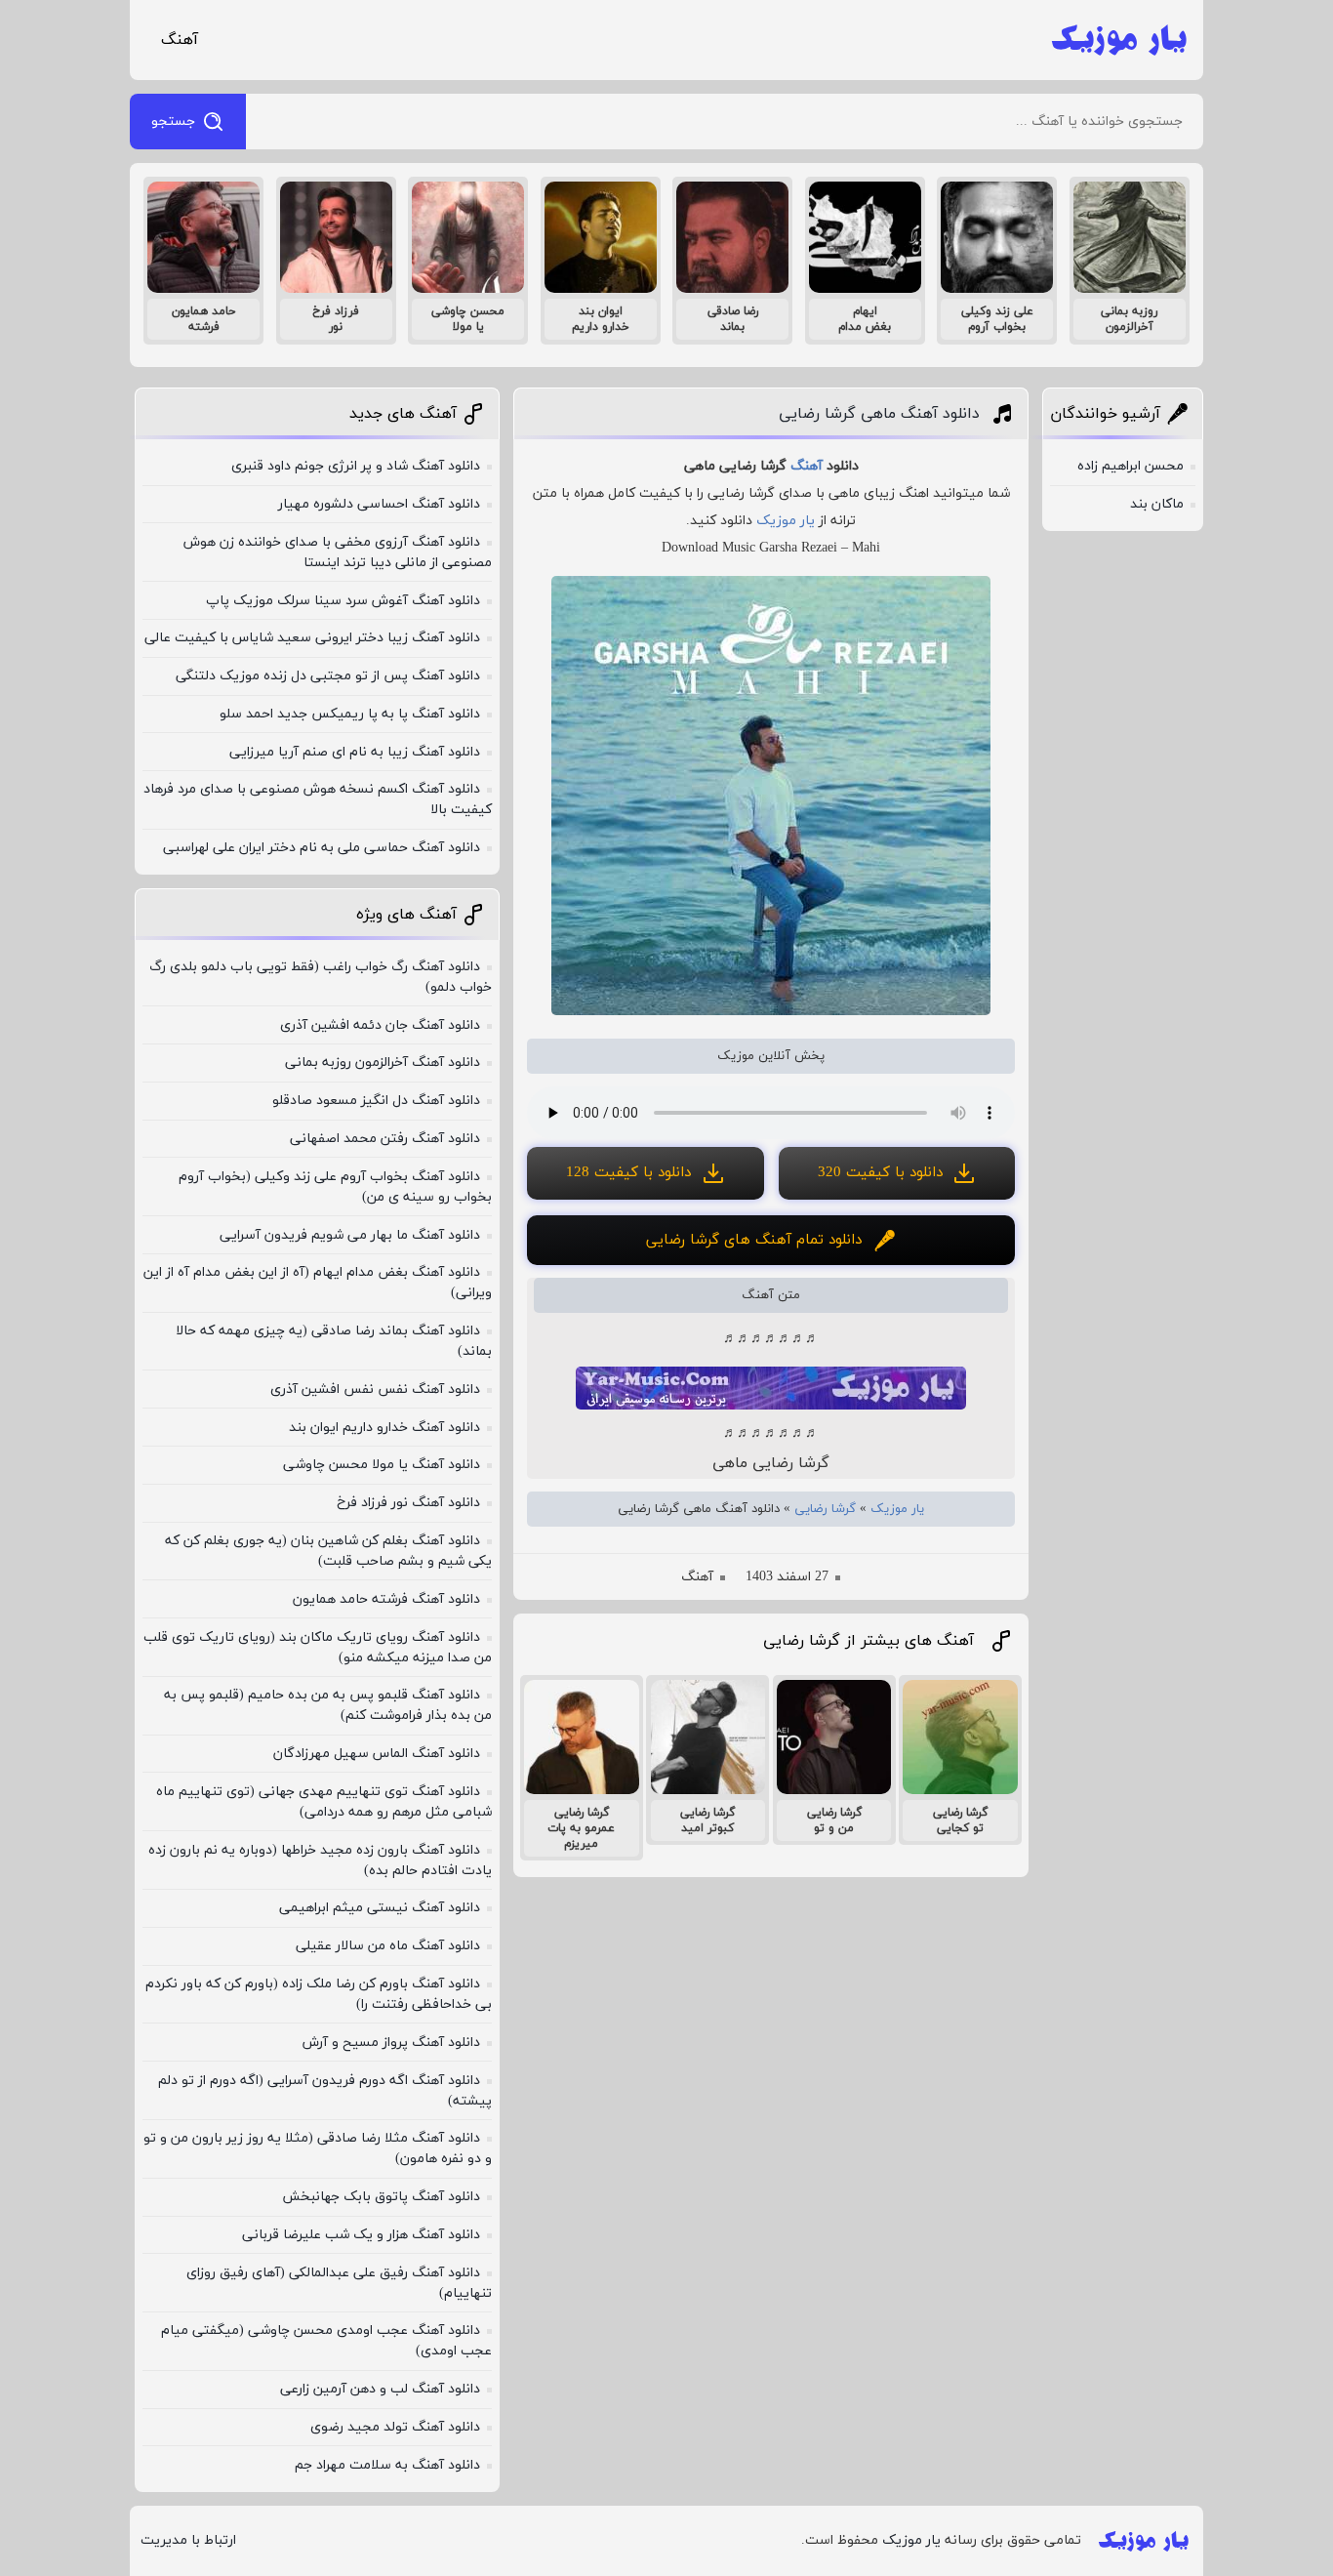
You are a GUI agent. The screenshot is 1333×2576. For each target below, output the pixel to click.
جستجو (173, 122)
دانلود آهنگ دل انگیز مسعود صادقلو (376, 1101)
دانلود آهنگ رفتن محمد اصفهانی (385, 1139)
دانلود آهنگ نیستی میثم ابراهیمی (380, 1908)
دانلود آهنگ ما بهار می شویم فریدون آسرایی (350, 1235)
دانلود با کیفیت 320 (880, 1173)
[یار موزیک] (1119, 40)
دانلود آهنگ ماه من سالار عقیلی (388, 1946)
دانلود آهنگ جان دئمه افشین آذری (380, 1025)
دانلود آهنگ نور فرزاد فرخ (408, 1503)
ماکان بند (1157, 504)
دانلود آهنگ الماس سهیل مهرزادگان (377, 1754)
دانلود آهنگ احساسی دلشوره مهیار (379, 504)
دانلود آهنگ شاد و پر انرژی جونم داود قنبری (356, 466)
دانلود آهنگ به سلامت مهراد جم (387, 2465)
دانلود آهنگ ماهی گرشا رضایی (879, 414)
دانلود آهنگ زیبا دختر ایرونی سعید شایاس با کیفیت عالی (312, 638)
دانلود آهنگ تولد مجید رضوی (395, 2427)
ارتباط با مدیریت (188, 2540)
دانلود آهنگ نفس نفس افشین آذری (375, 1390)
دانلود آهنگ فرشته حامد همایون (386, 1599)
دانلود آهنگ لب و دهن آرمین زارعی (380, 2389)
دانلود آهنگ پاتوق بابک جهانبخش (381, 2197)
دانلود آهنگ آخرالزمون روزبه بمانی (383, 1063)
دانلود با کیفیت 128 (628, 1173)
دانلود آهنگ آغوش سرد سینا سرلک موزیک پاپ (343, 601)
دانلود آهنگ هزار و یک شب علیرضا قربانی (361, 2235)
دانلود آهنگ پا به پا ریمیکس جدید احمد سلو (350, 714)
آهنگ (180, 40)
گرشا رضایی (825, 1509)
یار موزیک (786, 521)
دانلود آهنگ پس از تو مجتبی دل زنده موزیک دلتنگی (328, 676)
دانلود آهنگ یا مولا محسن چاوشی (382, 1465)
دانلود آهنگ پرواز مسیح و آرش (391, 2043)
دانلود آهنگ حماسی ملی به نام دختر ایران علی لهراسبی (322, 848)
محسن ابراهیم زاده (1131, 466)
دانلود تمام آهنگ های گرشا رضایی (754, 1240)
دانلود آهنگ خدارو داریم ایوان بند (384, 1428)
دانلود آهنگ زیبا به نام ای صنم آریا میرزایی (355, 752)
